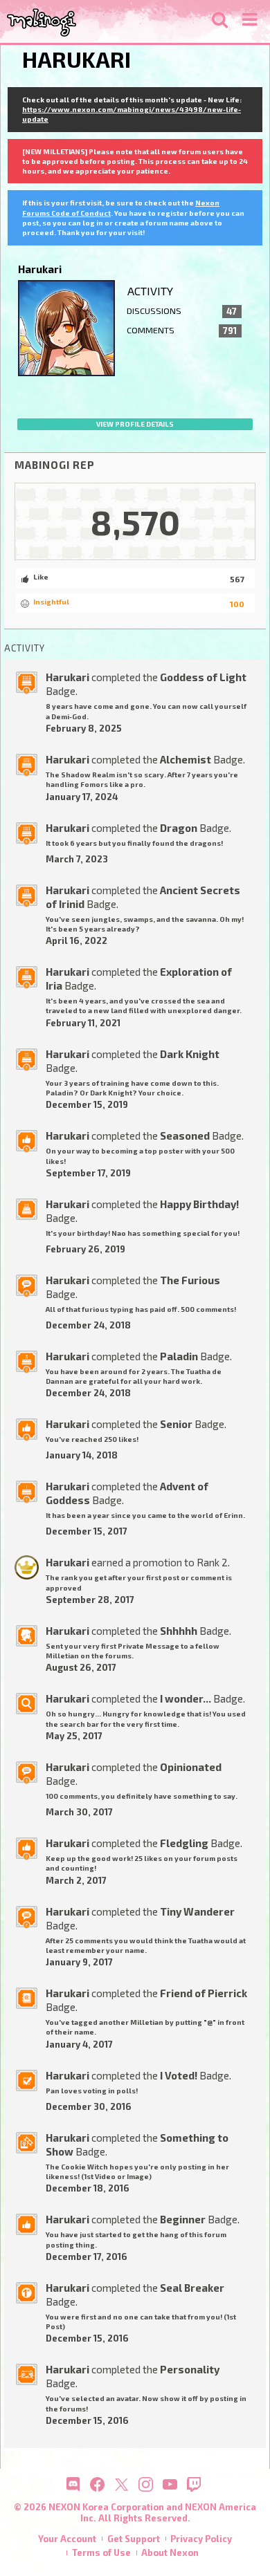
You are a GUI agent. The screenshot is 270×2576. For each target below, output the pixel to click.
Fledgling (184, 1843)
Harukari (67, 677)
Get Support (134, 2539)
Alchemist (186, 759)
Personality (190, 2369)
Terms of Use (101, 2552)
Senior (176, 1424)
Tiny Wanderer (197, 1911)
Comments (182, 331)
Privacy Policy (201, 2539)
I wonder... (186, 1698)
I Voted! (179, 2075)
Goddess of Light (203, 677)
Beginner (183, 2219)
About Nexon (170, 2552)
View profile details (135, 424)
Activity (150, 291)
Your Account (67, 2539)
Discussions (182, 311)
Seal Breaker (192, 2288)
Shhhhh (179, 1631)
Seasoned (185, 1136)
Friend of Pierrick (204, 1993)
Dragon (179, 828)
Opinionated (191, 1767)
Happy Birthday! (199, 1204)
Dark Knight (190, 1054)
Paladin (179, 1356)
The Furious (190, 1280)
